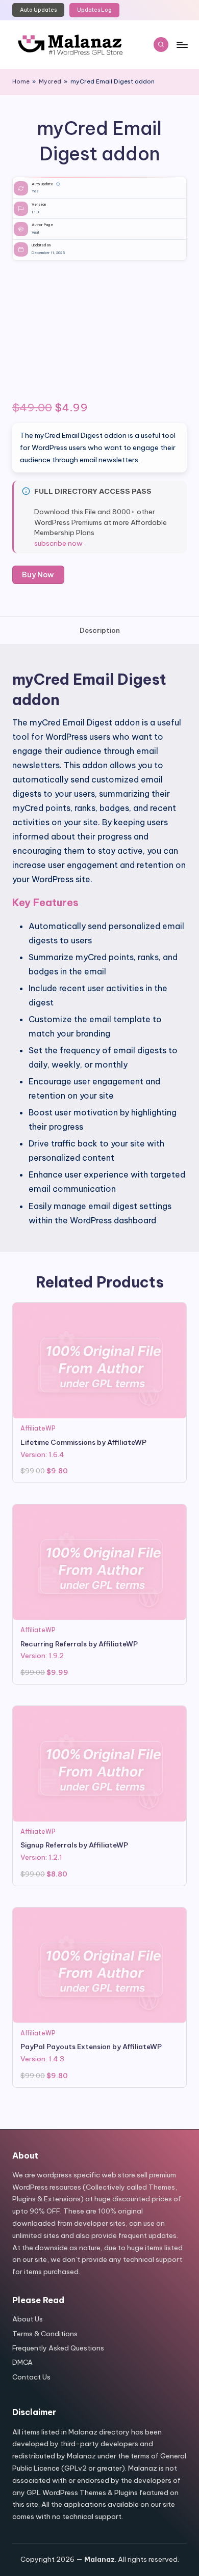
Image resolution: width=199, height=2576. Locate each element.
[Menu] (182, 45)
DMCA (22, 2362)
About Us (28, 2319)
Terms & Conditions (45, 2334)
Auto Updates (38, 10)
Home (21, 81)
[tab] (100, 631)
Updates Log (94, 10)
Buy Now (38, 575)
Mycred (50, 81)
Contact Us (31, 2377)
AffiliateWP (38, 1428)
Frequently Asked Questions (58, 2348)
